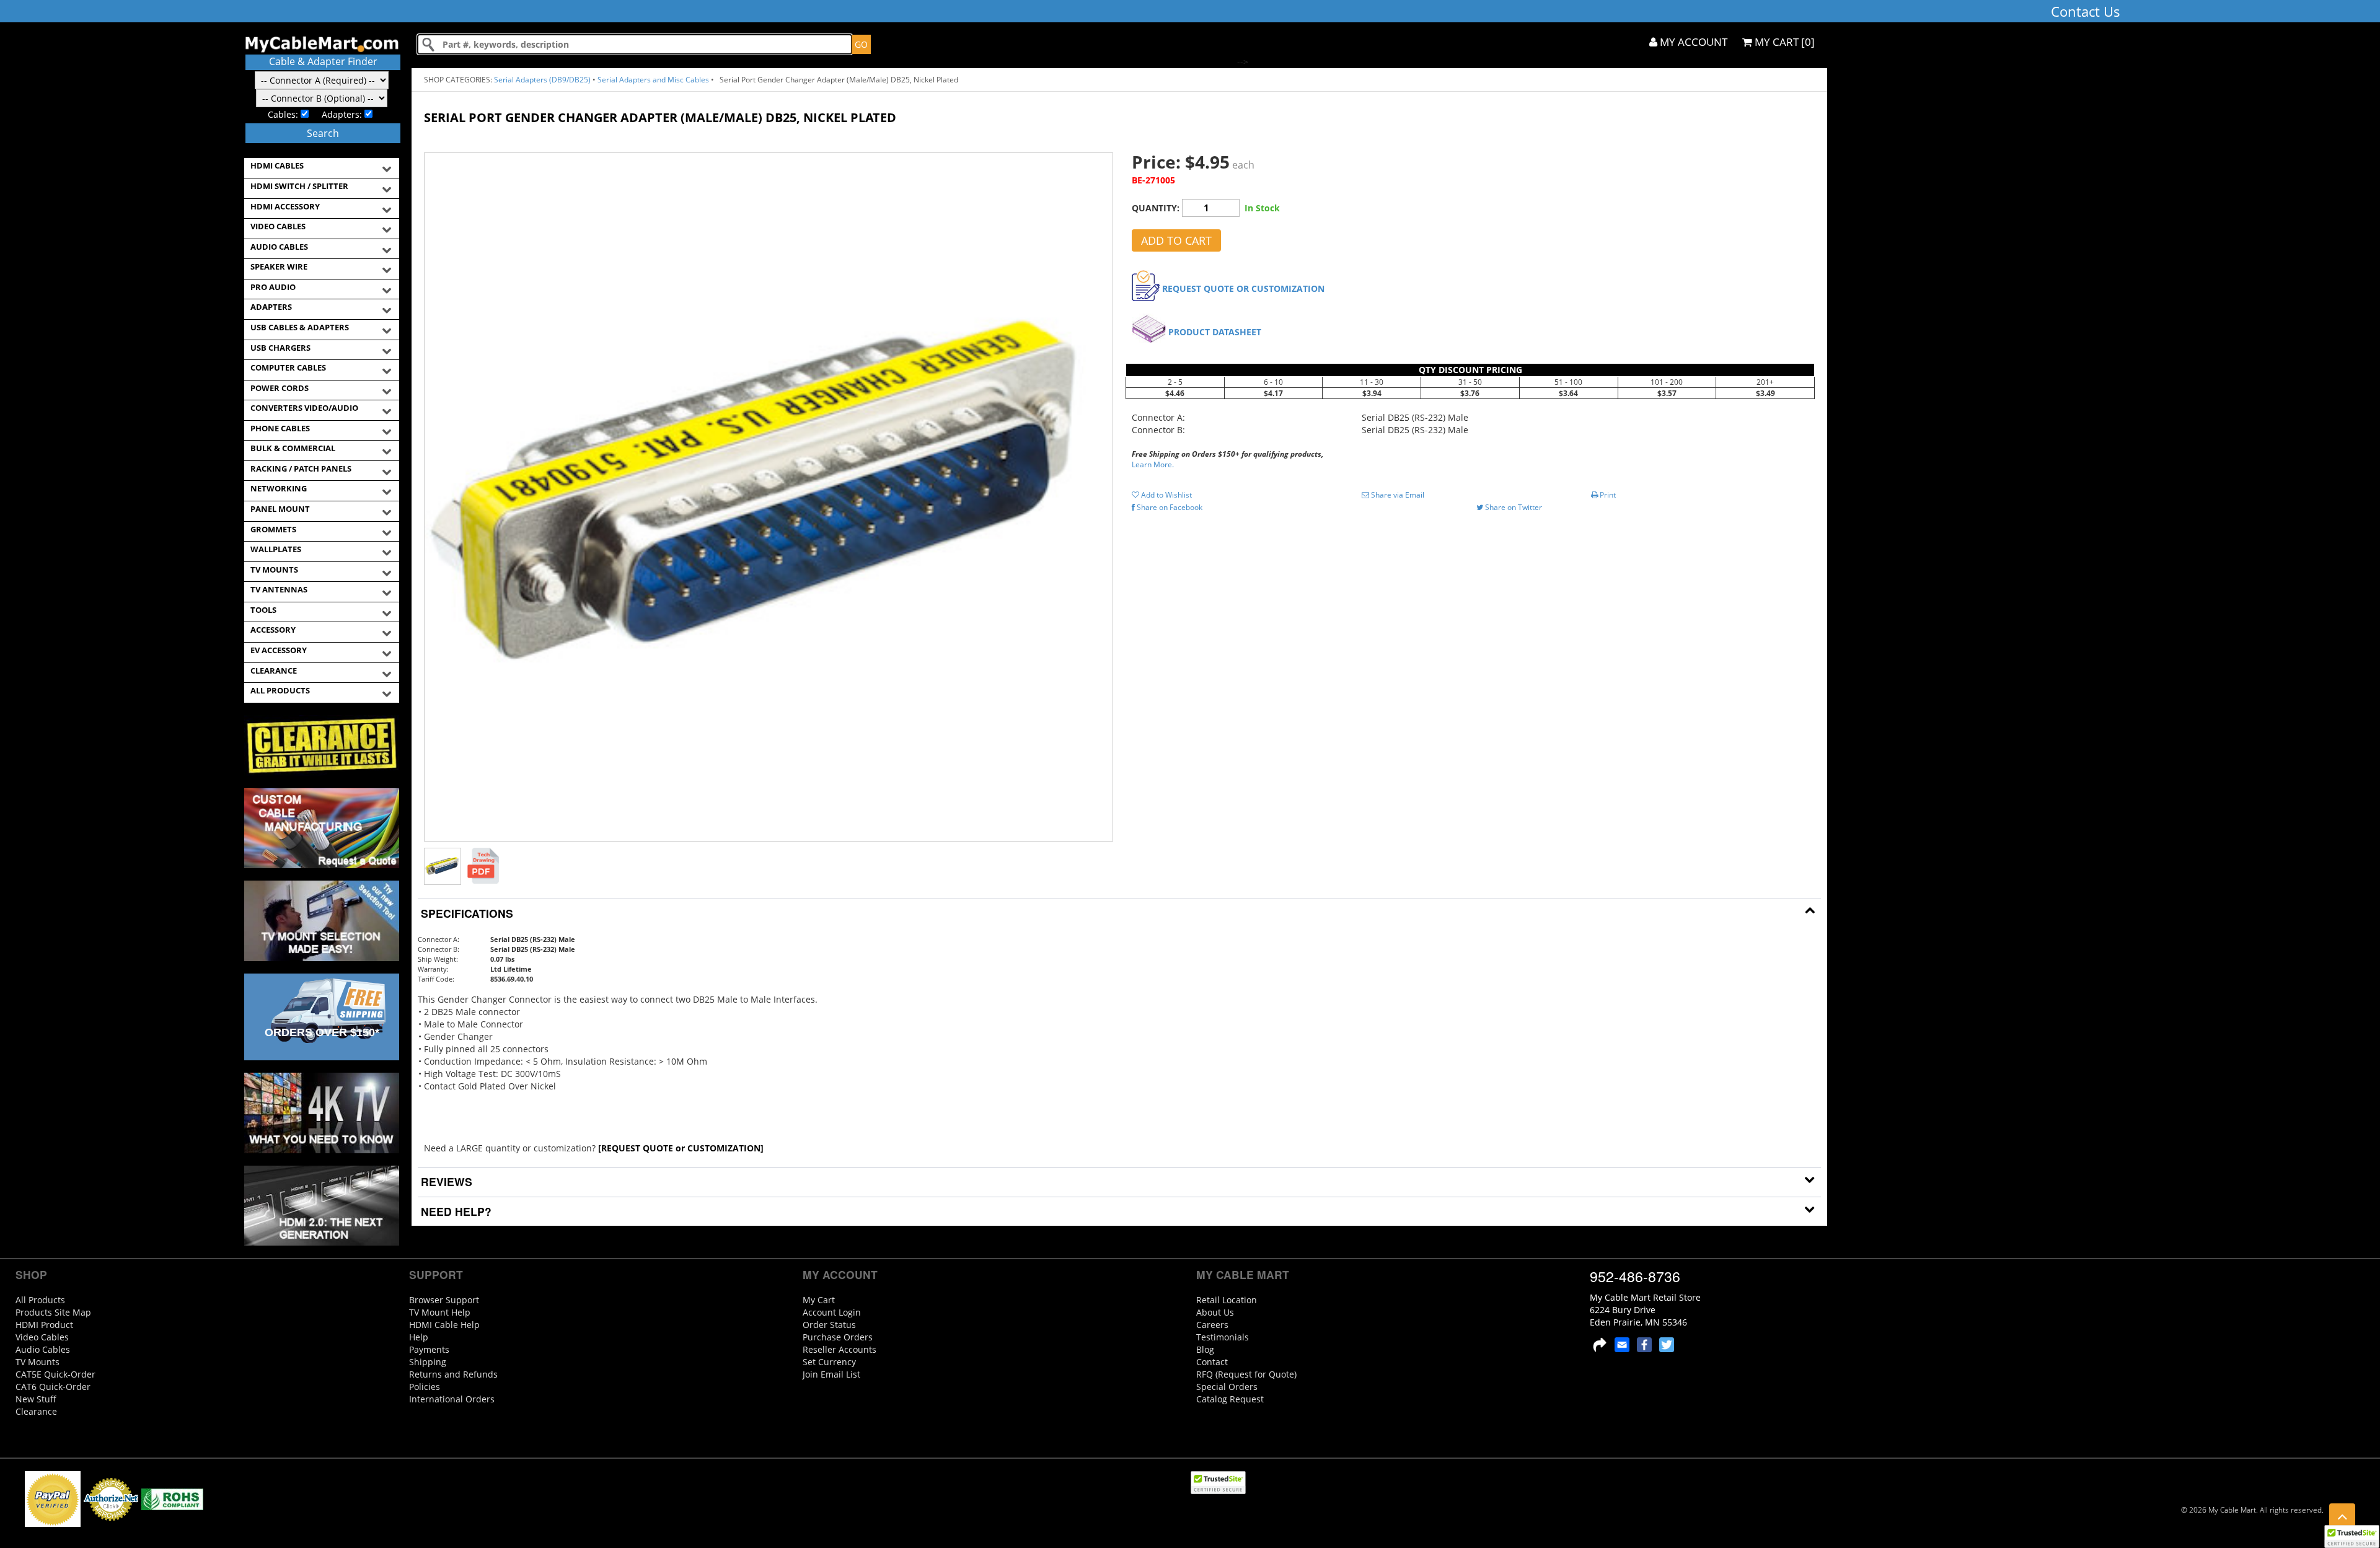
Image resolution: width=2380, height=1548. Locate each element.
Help (419, 1337)
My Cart (819, 1300)
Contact (1212, 1362)
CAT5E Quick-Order (55, 1374)
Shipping (428, 1362)
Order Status (829, 1325)
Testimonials (1223, 1337)
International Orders (452, 1399)
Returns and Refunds (453, 1374)
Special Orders (1227, 1387)
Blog (1205, 1349)
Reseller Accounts (840, 1349)
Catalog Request (1230, 1399)
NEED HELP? (455, 1211)
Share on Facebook (1169, 507)
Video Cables (42, 1337)
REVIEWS (445, 1181)
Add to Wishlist (1166, 495)
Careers (1212, 1325)
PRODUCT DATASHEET (1215, 332)
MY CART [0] (1783, 42)
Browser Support (444, 1300)
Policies (425, 1387)
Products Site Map (53, 1312)
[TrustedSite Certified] (2351, 1537)
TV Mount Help (440, 1312)
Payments (429, 1349)
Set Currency (829, 1362)
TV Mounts (37, 1362)
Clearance (36, 1411)
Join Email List (831, 1374)
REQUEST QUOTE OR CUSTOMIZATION (1243, 288)
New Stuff (36, 1399)
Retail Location (1227, 1300)
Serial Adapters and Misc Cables (653, 80)
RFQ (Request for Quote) (1246, 1374)
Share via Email (1397, 495)
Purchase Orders (838, 1337)
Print (1607, 495)
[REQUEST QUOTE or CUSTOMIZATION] (681, 1148)
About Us (1215, 1312)
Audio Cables (43, 1349)
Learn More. (1153, 464)
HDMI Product (44, 1325)
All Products (40, 1300)
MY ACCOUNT (1692, 42)
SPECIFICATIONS (465, 913)
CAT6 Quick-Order (53, 1387)
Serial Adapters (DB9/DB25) (542, 80)
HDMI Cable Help (444, 1325)
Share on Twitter (1513, 507)
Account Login (832, 1312)
